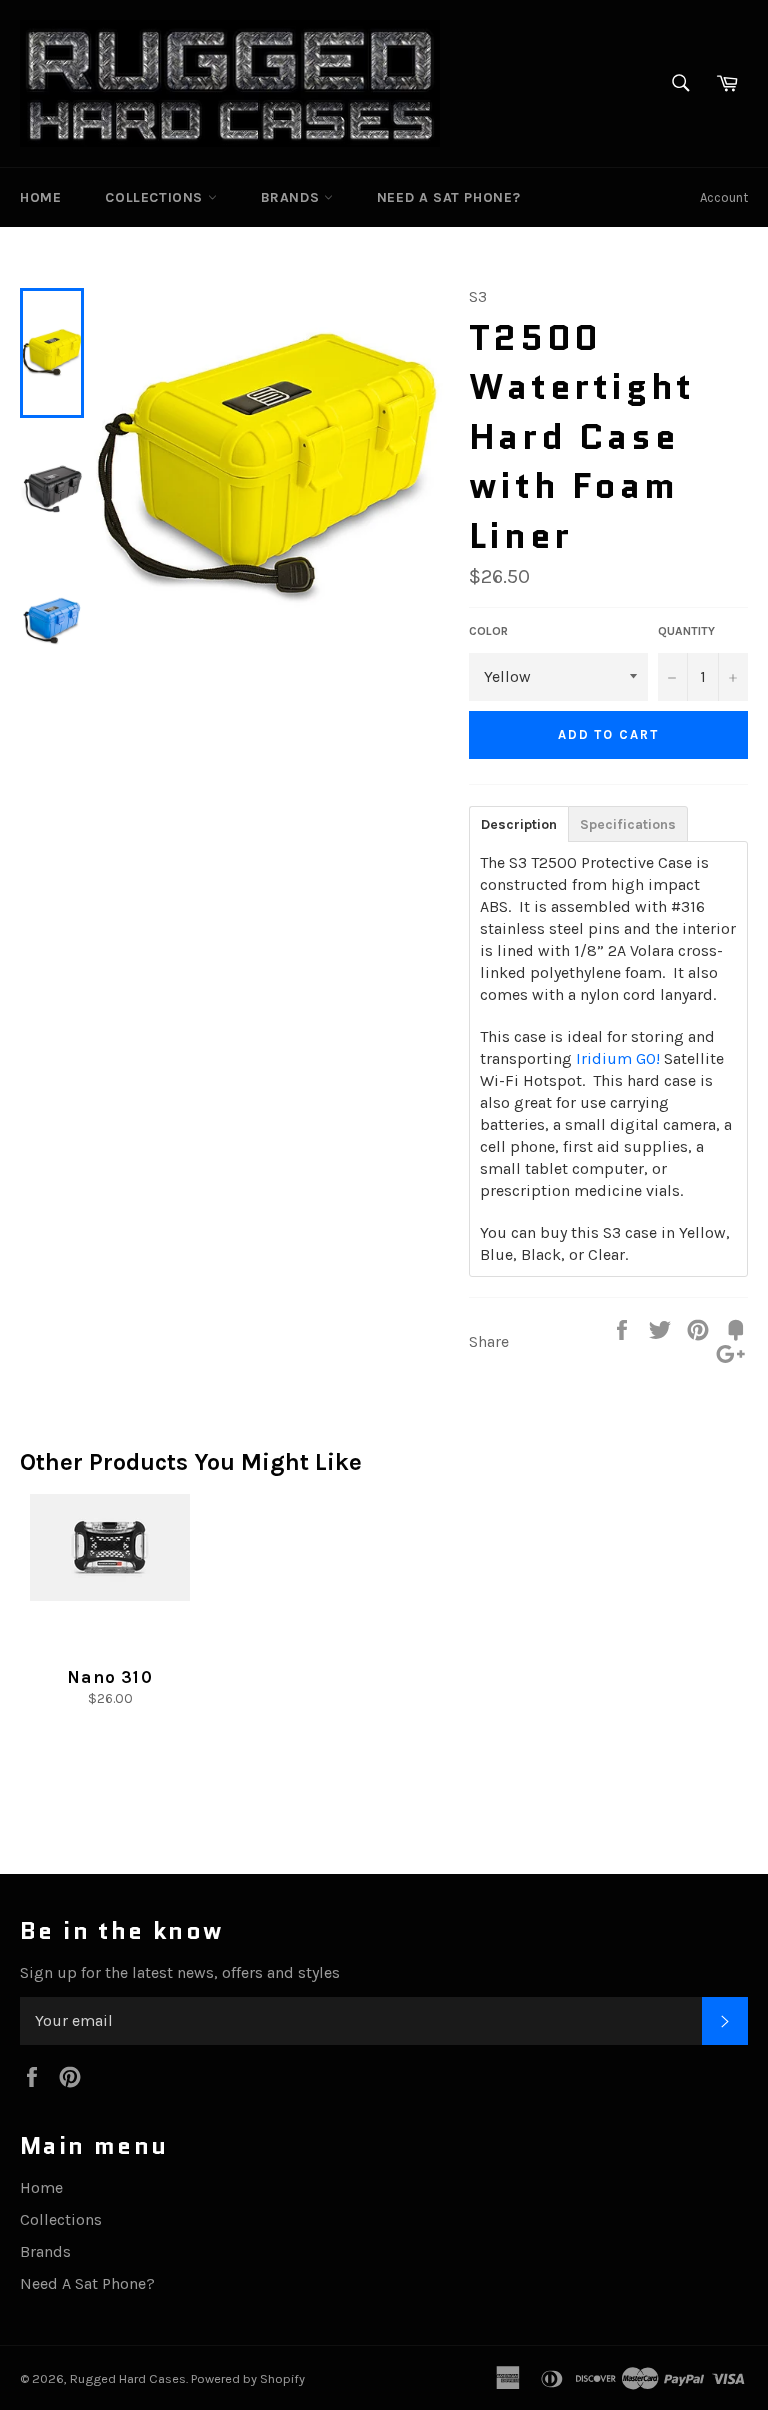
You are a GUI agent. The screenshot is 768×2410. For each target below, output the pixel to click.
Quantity (686, 631)
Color (488, 631)
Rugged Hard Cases (128, 2378)
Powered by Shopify (248, 2378)
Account (724, 197)
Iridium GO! (618, 1058)
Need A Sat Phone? (449, 197)
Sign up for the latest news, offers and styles (180, 1972)
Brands (292, 197)
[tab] (518, 823)
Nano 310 (110, 1677)
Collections (156, 197)
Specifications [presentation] (628, 824)
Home (40, 197)
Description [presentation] (519, 824)
